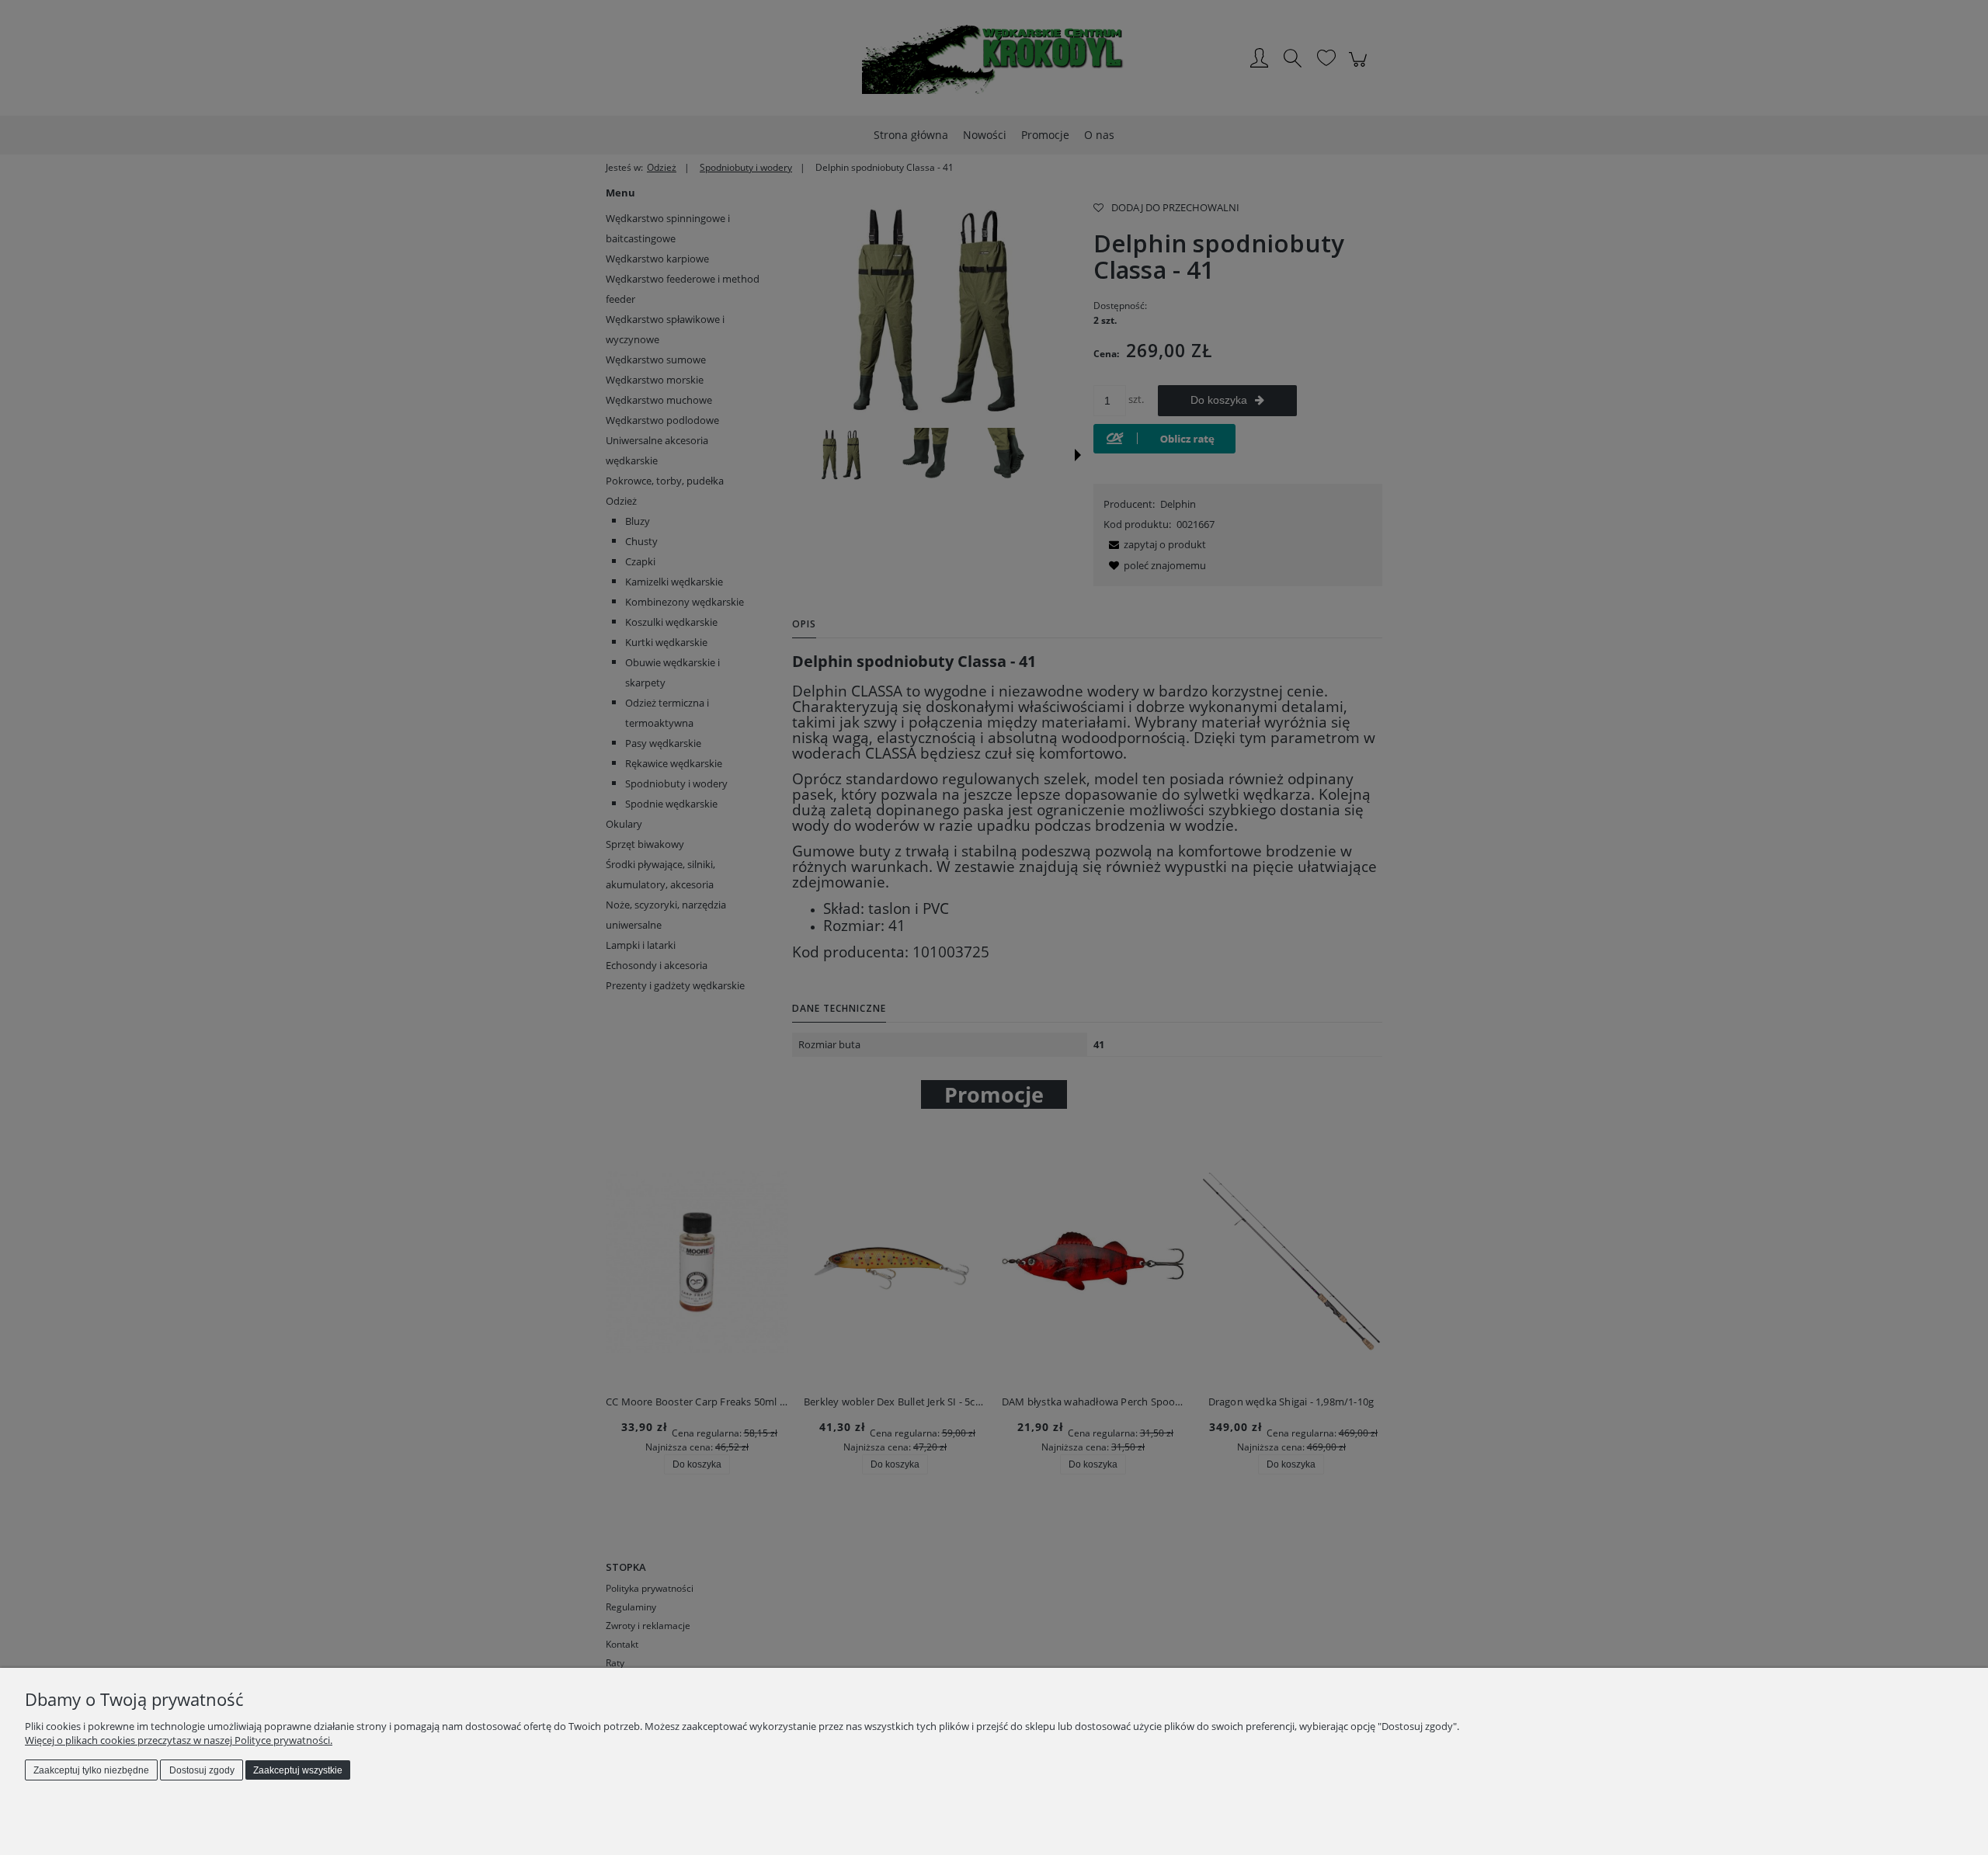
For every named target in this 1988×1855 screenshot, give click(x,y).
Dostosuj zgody (202, 1770)
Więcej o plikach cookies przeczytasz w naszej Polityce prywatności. (179, 1740)
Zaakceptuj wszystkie (298, 1770)
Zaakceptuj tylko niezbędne (91, 1770)
